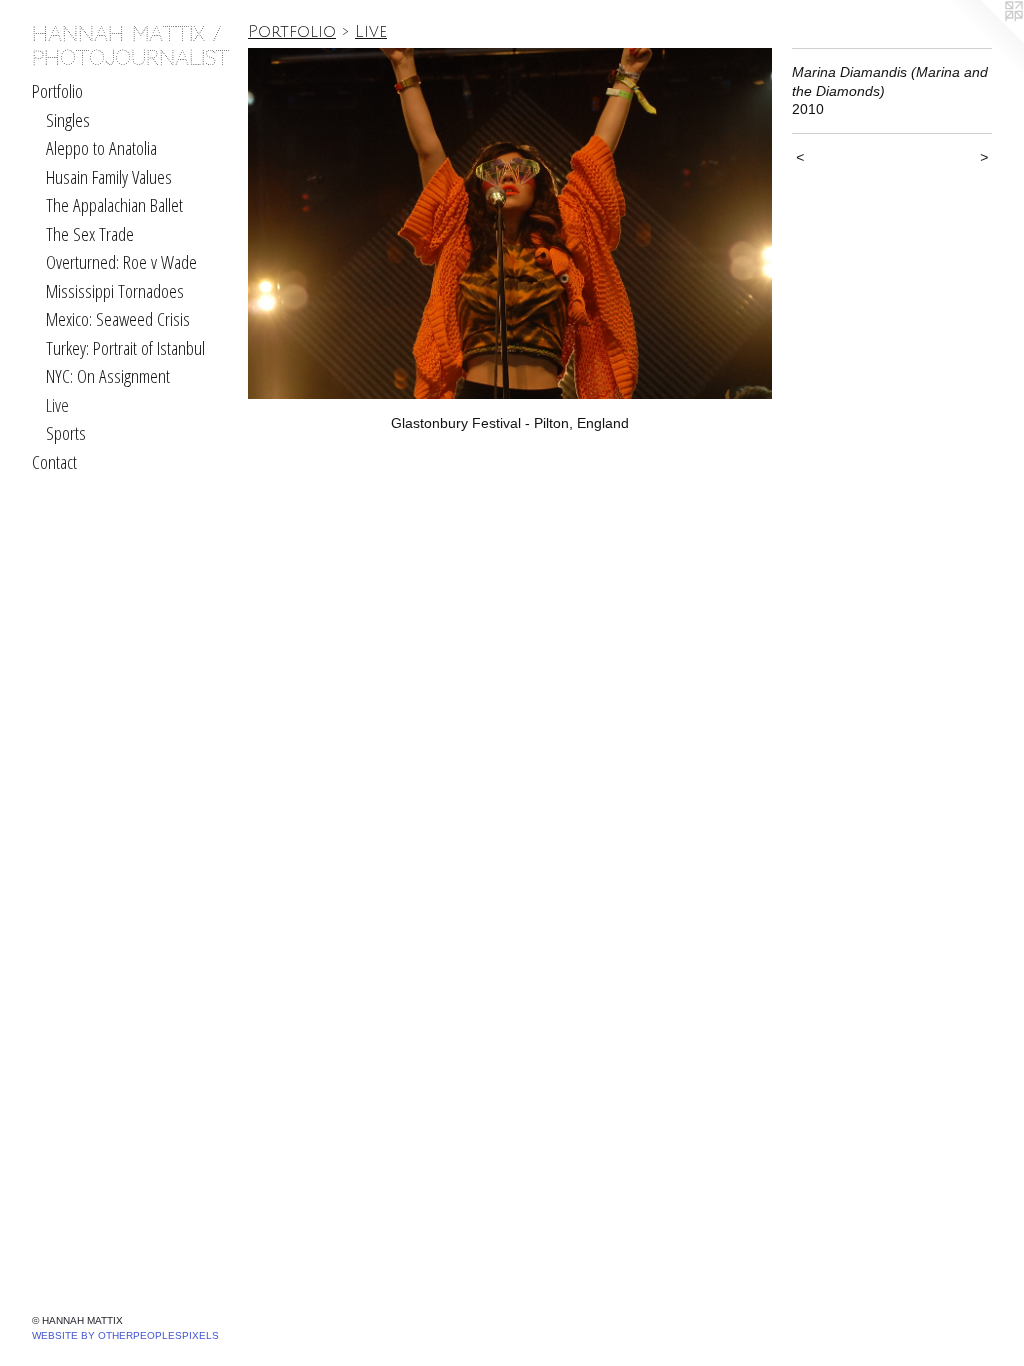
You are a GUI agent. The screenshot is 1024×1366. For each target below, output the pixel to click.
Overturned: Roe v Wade (121, 262)
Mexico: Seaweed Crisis (118, 319)
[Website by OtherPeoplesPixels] (984, 40)
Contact (54, 462)
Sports (66, 433)
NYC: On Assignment (108, 376)
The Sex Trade (90, 234)
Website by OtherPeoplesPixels (125, 1335)
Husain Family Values (109, 177)
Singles (68, 120)
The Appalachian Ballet (114, 205)
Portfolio (57, 91)
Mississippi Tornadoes (115, 291)
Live (57, 405)
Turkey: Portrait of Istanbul (125, 348)
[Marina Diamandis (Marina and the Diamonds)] (510, 223)
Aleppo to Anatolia (101, 148)
